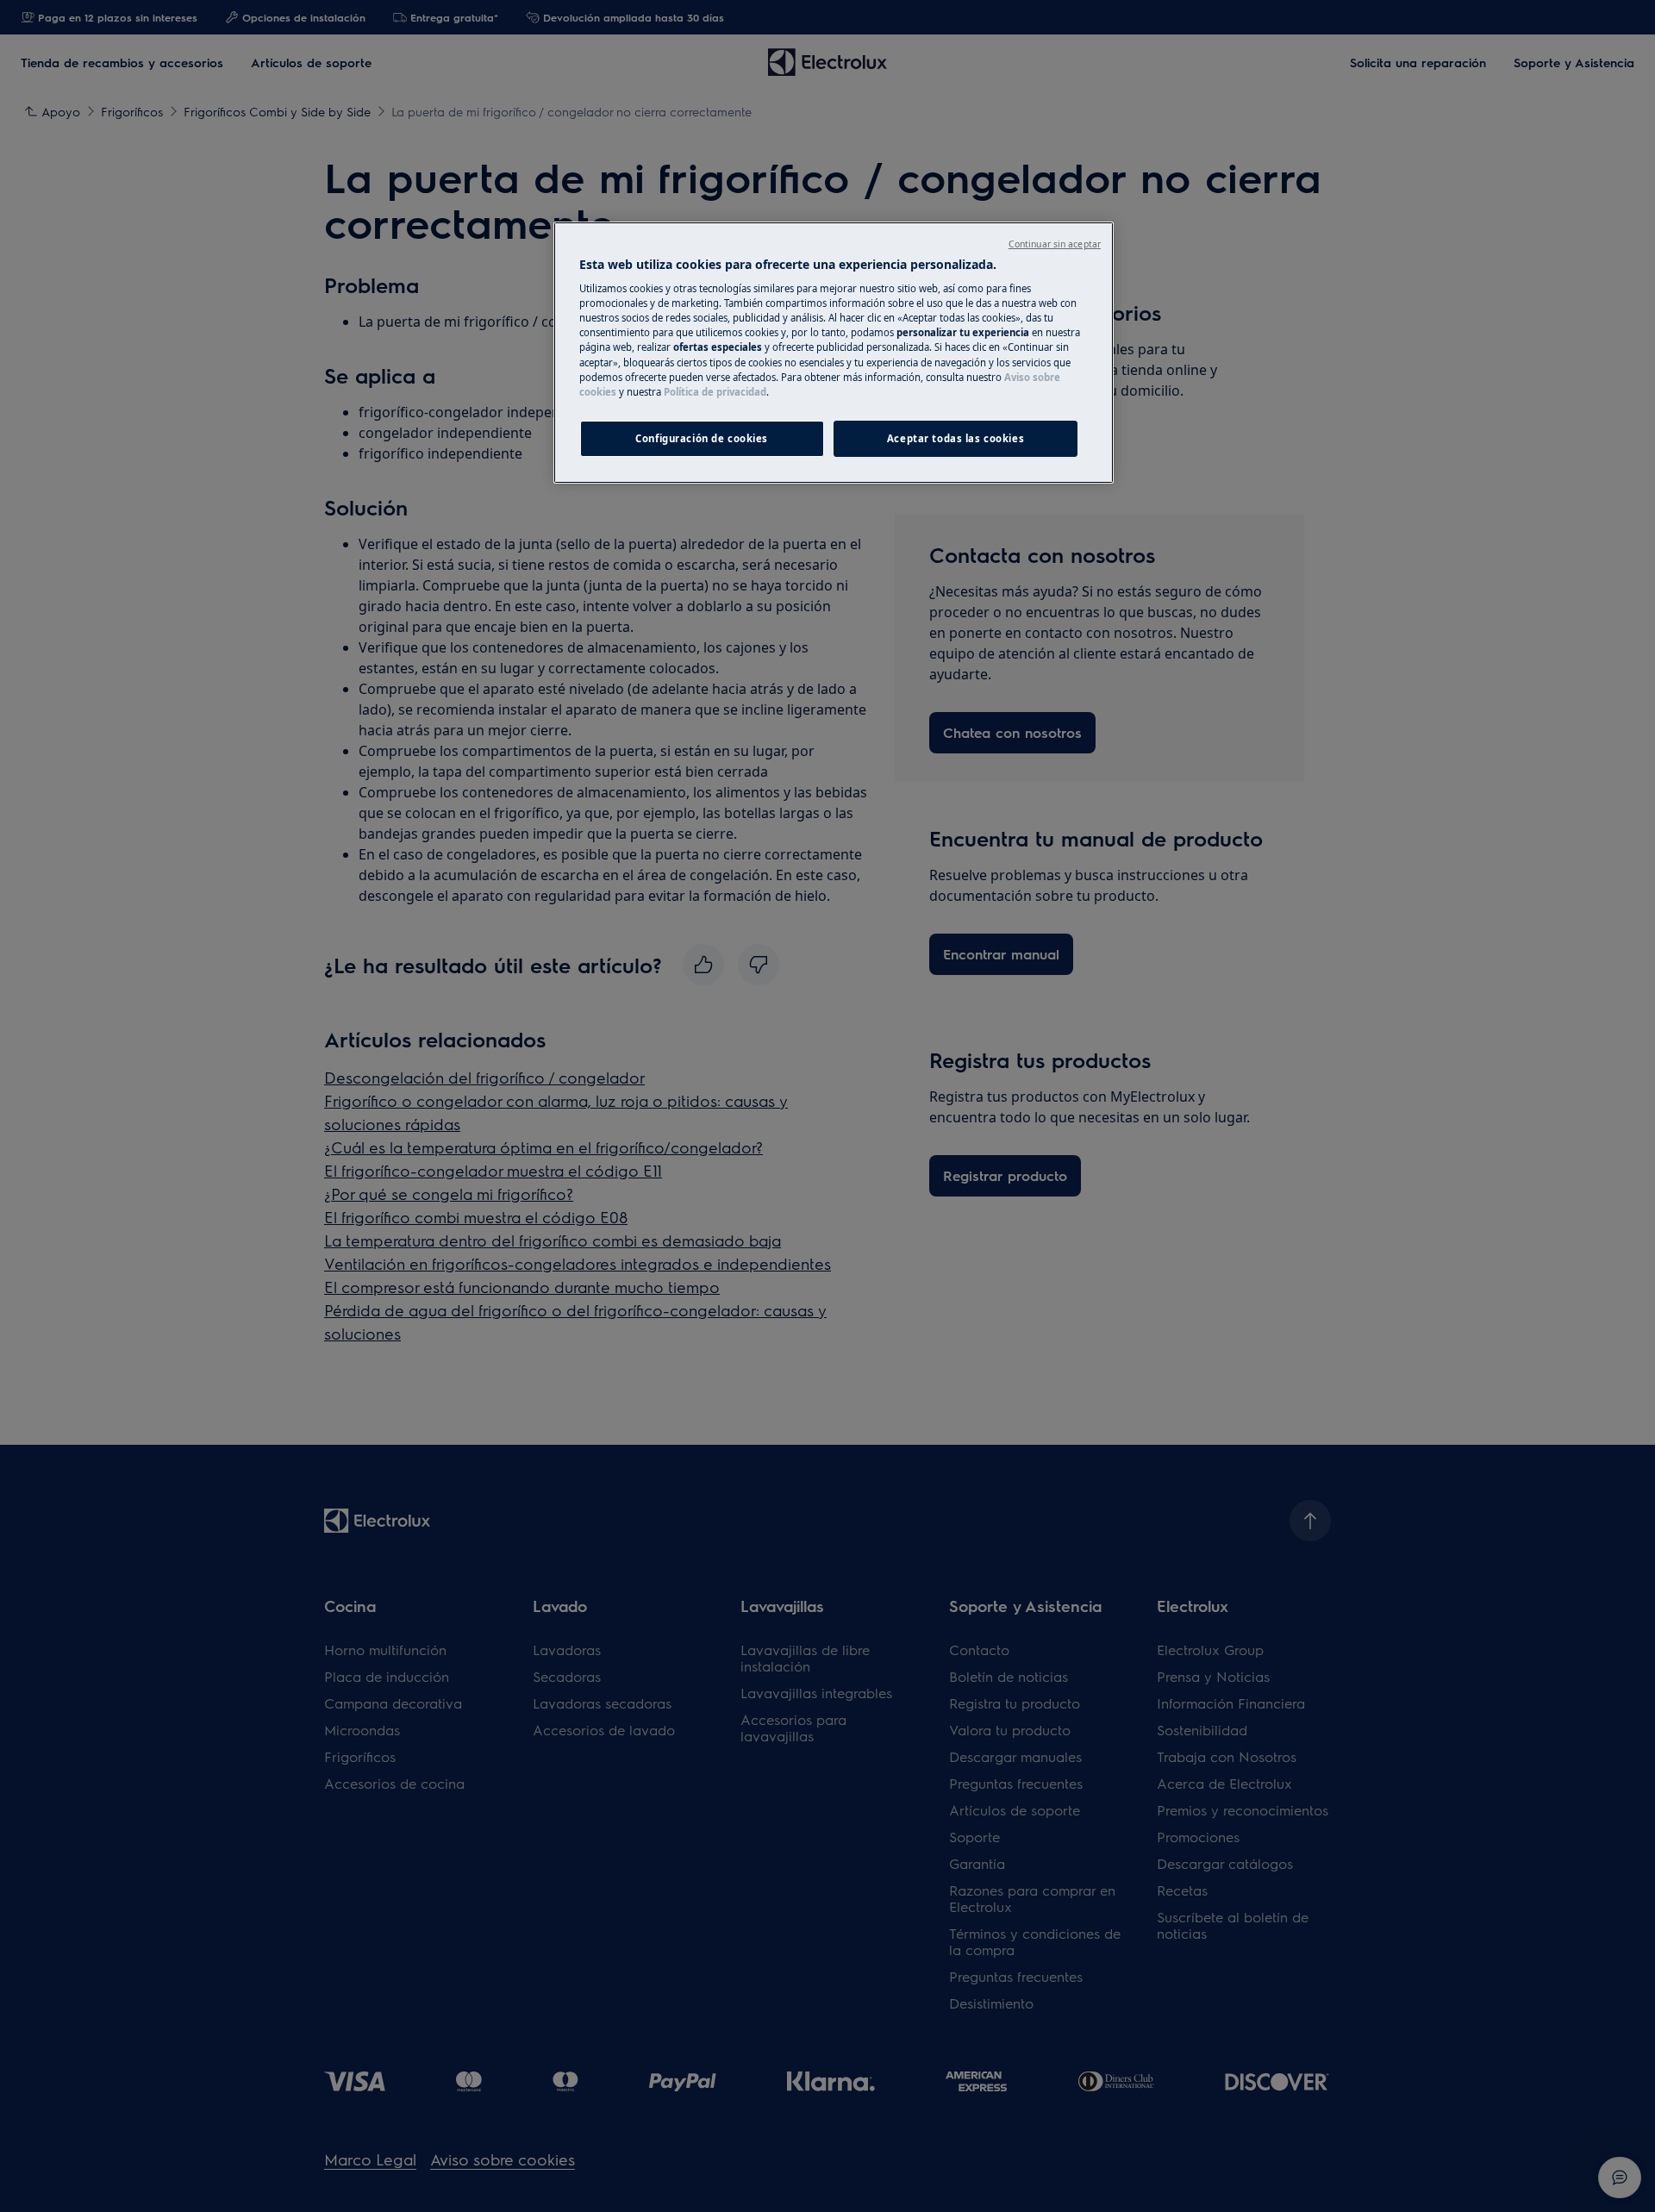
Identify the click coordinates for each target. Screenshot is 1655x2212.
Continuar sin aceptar (1055, 244)
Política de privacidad (715, 392)
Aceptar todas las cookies (956, 438)
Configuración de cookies (702, 438)
